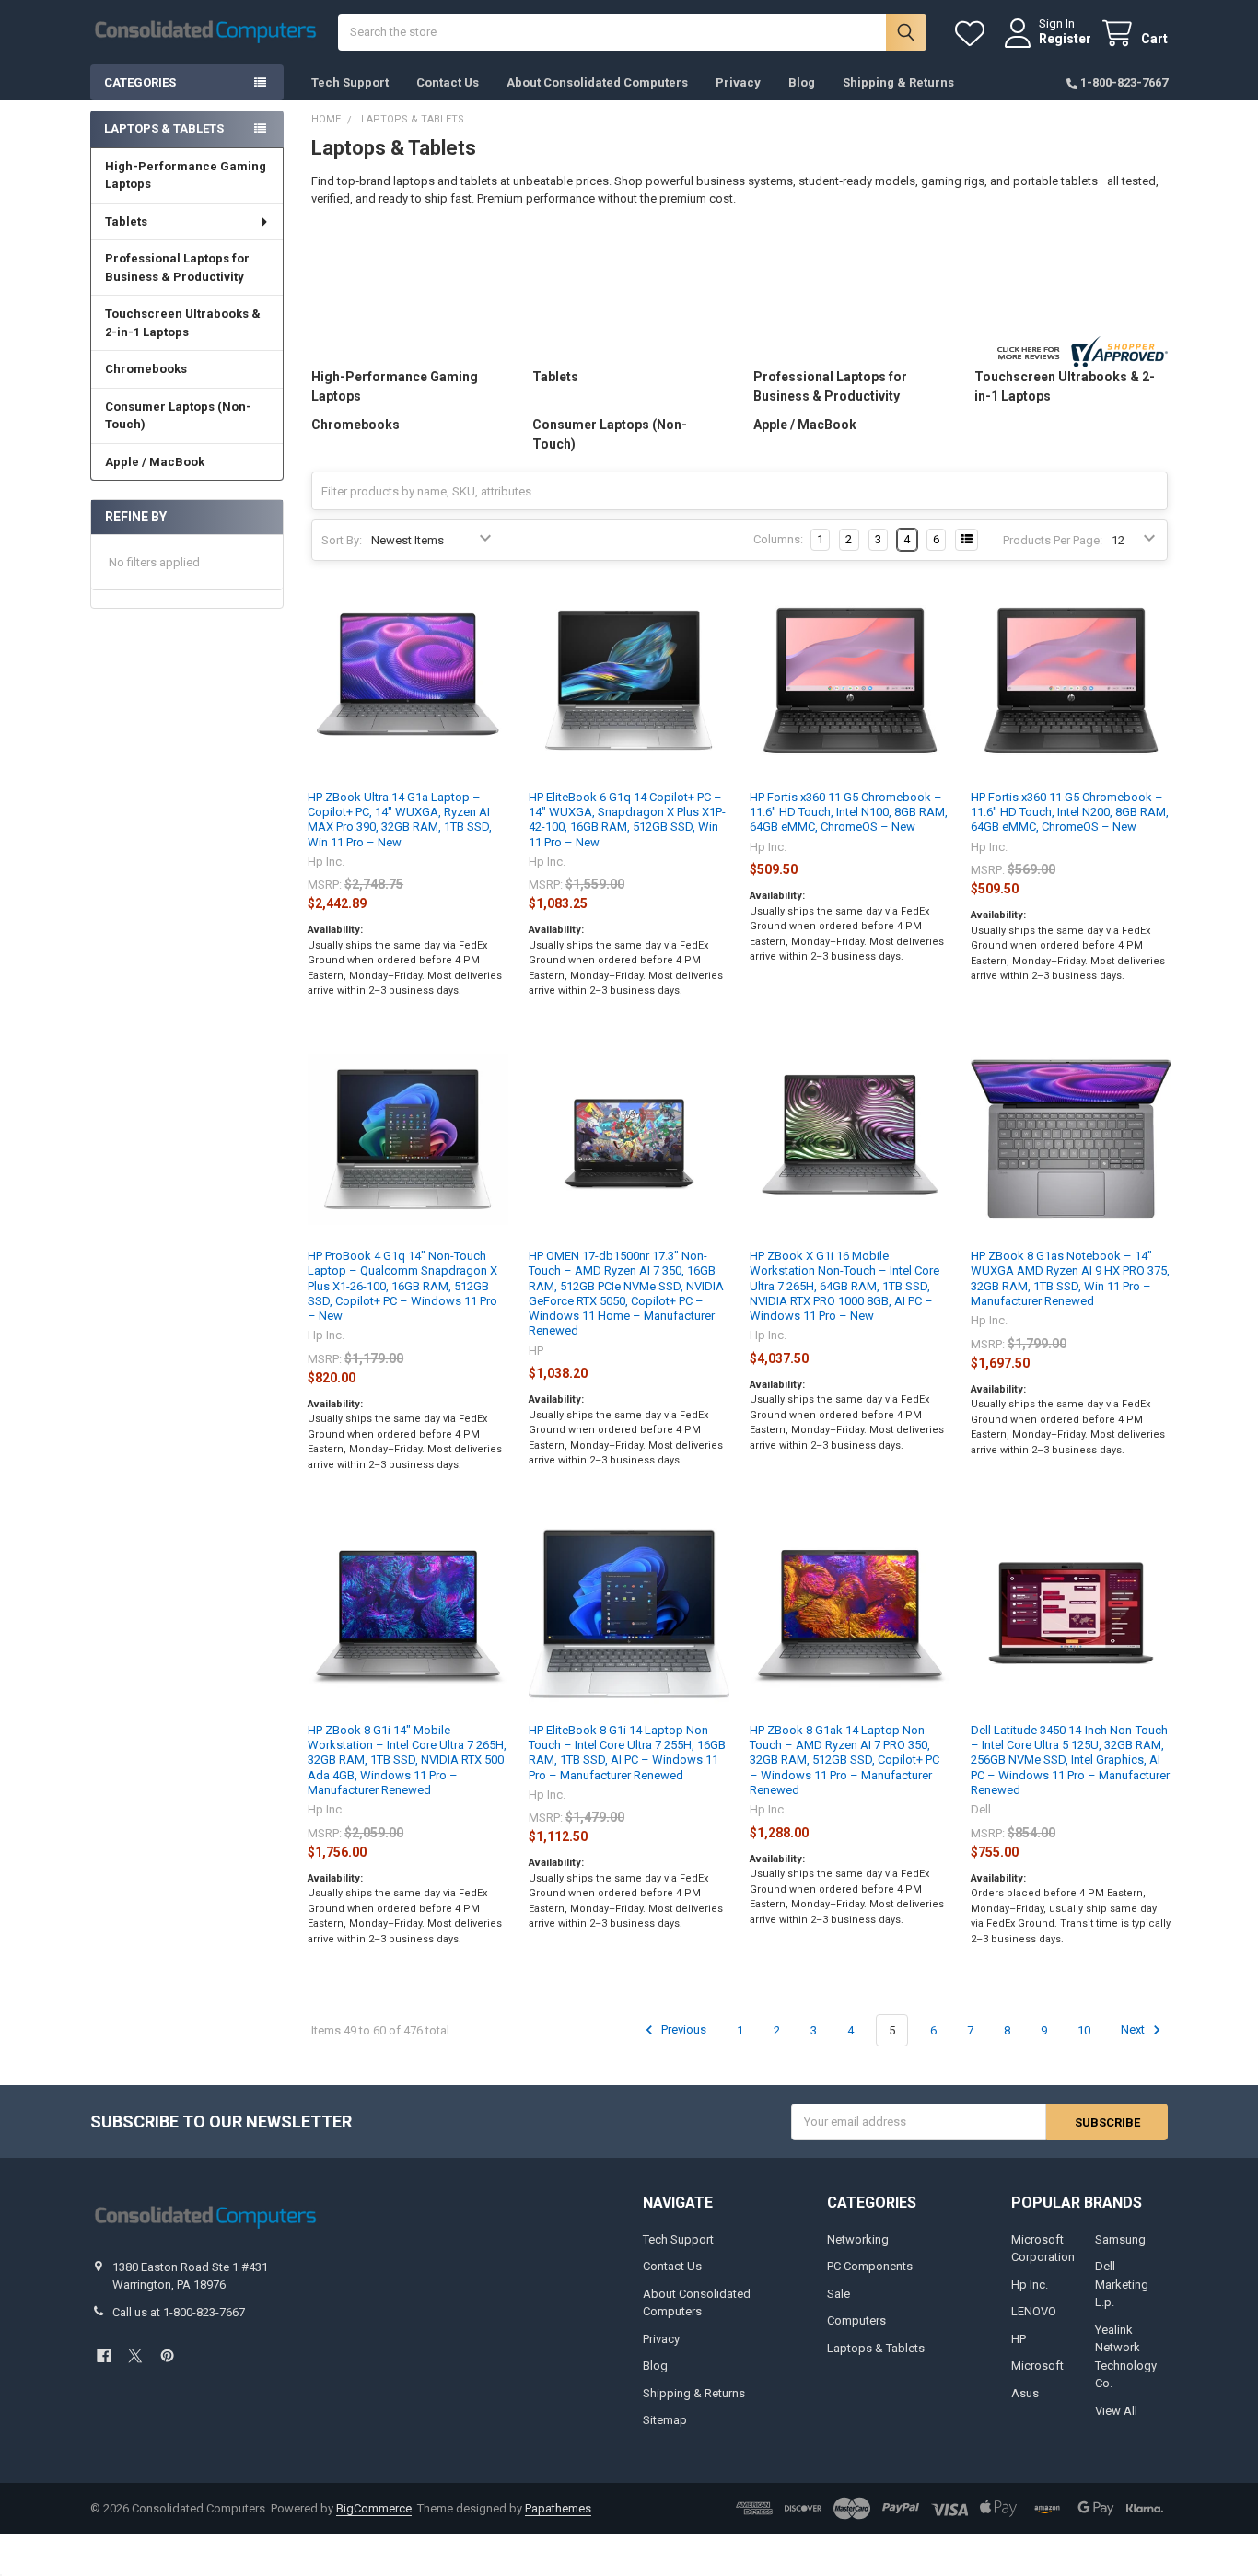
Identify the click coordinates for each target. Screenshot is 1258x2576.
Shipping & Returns (898, 82)
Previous (682, 2030)
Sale (839, 2294)
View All (1116, 2411)
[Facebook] (104, 2355)
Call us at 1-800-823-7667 (179, 2312)
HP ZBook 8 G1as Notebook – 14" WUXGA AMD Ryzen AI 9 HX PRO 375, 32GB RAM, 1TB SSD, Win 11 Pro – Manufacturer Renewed (1070, 1278)
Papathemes (558, 2508)
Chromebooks (146, 369)
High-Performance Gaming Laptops (186, 175)
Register (1065, 39)
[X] (135, 2355)
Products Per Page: (1053, 540)
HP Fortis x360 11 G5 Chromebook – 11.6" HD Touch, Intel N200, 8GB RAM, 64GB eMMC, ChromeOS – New (1070, 812)
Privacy (738, 82)
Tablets (126, 221)
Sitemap (665, 2420)
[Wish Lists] (973, 34)
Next (1134, 2030)
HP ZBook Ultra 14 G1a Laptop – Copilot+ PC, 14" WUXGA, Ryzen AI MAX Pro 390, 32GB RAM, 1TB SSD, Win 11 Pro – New (400, 820)
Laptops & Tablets (876, 2348)
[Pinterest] (167, 2355)
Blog (802, 82)
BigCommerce (374, 2508)
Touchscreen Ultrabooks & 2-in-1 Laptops (183, 323)
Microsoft (1037, 2366)
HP (1019, 2339)
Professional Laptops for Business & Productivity (177, 268)
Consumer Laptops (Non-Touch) (178, 416)
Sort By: (342, 540)
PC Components (870, 2266)
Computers (856, 2320)
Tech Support (350, 82)
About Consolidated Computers (597, 82)
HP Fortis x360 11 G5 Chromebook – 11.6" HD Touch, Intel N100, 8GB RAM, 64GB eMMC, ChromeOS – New (849, 812)
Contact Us (448, 82)
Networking (858, 2239)
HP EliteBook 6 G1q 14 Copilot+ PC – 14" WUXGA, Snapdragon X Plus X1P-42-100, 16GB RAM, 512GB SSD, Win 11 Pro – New (627, 820)
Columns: (778, 539)
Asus (1025, 2393)
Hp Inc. (1030, 2285)
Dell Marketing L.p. (1122, 2284)
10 (1084, 2030)
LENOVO (1034, 2311)
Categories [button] (140, 82)
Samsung (1120, 2239)
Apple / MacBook (155, 462)
